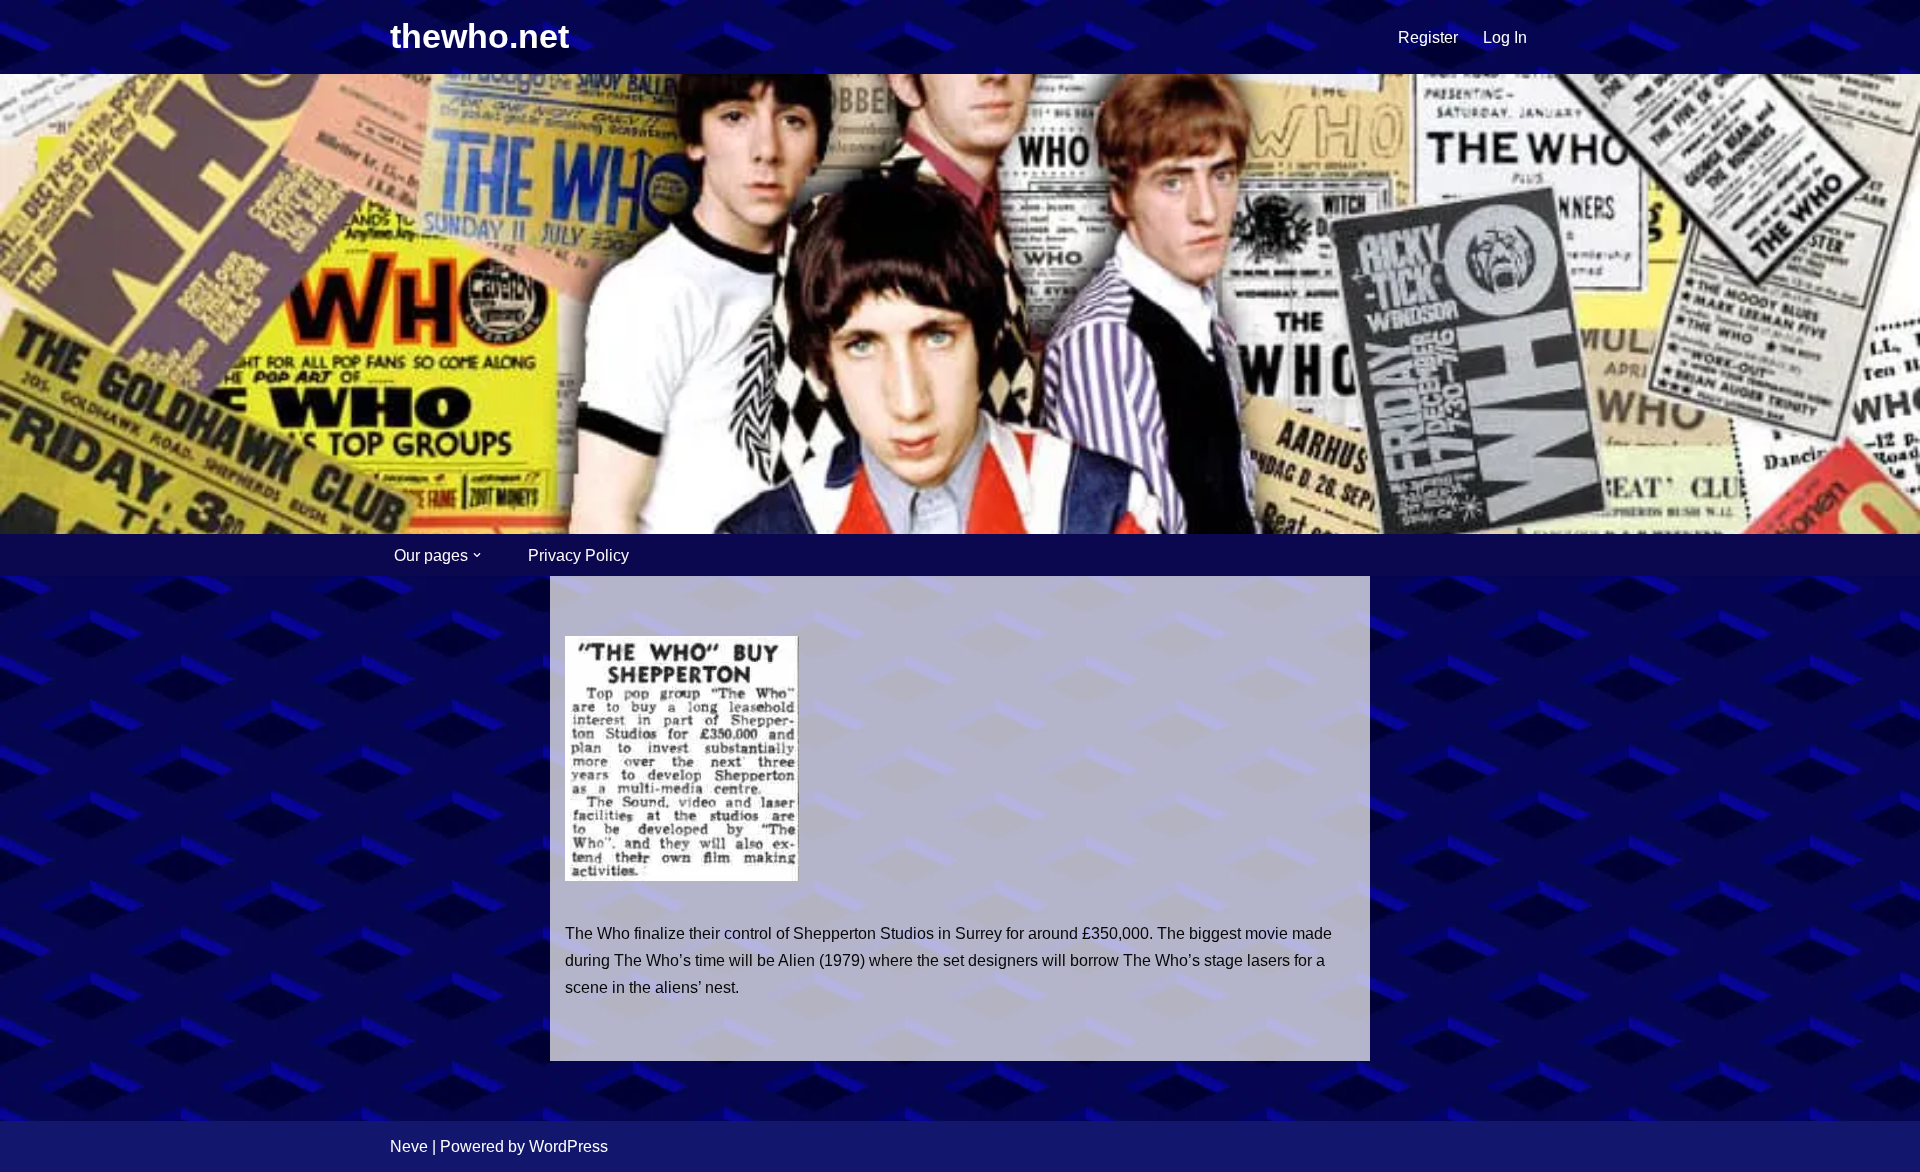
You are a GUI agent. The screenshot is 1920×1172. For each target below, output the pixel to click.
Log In (1505, 37)
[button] (477, 555)
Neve (409, 1146)
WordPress (568, 1146)
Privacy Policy (578, 555)
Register (1428, 37)
